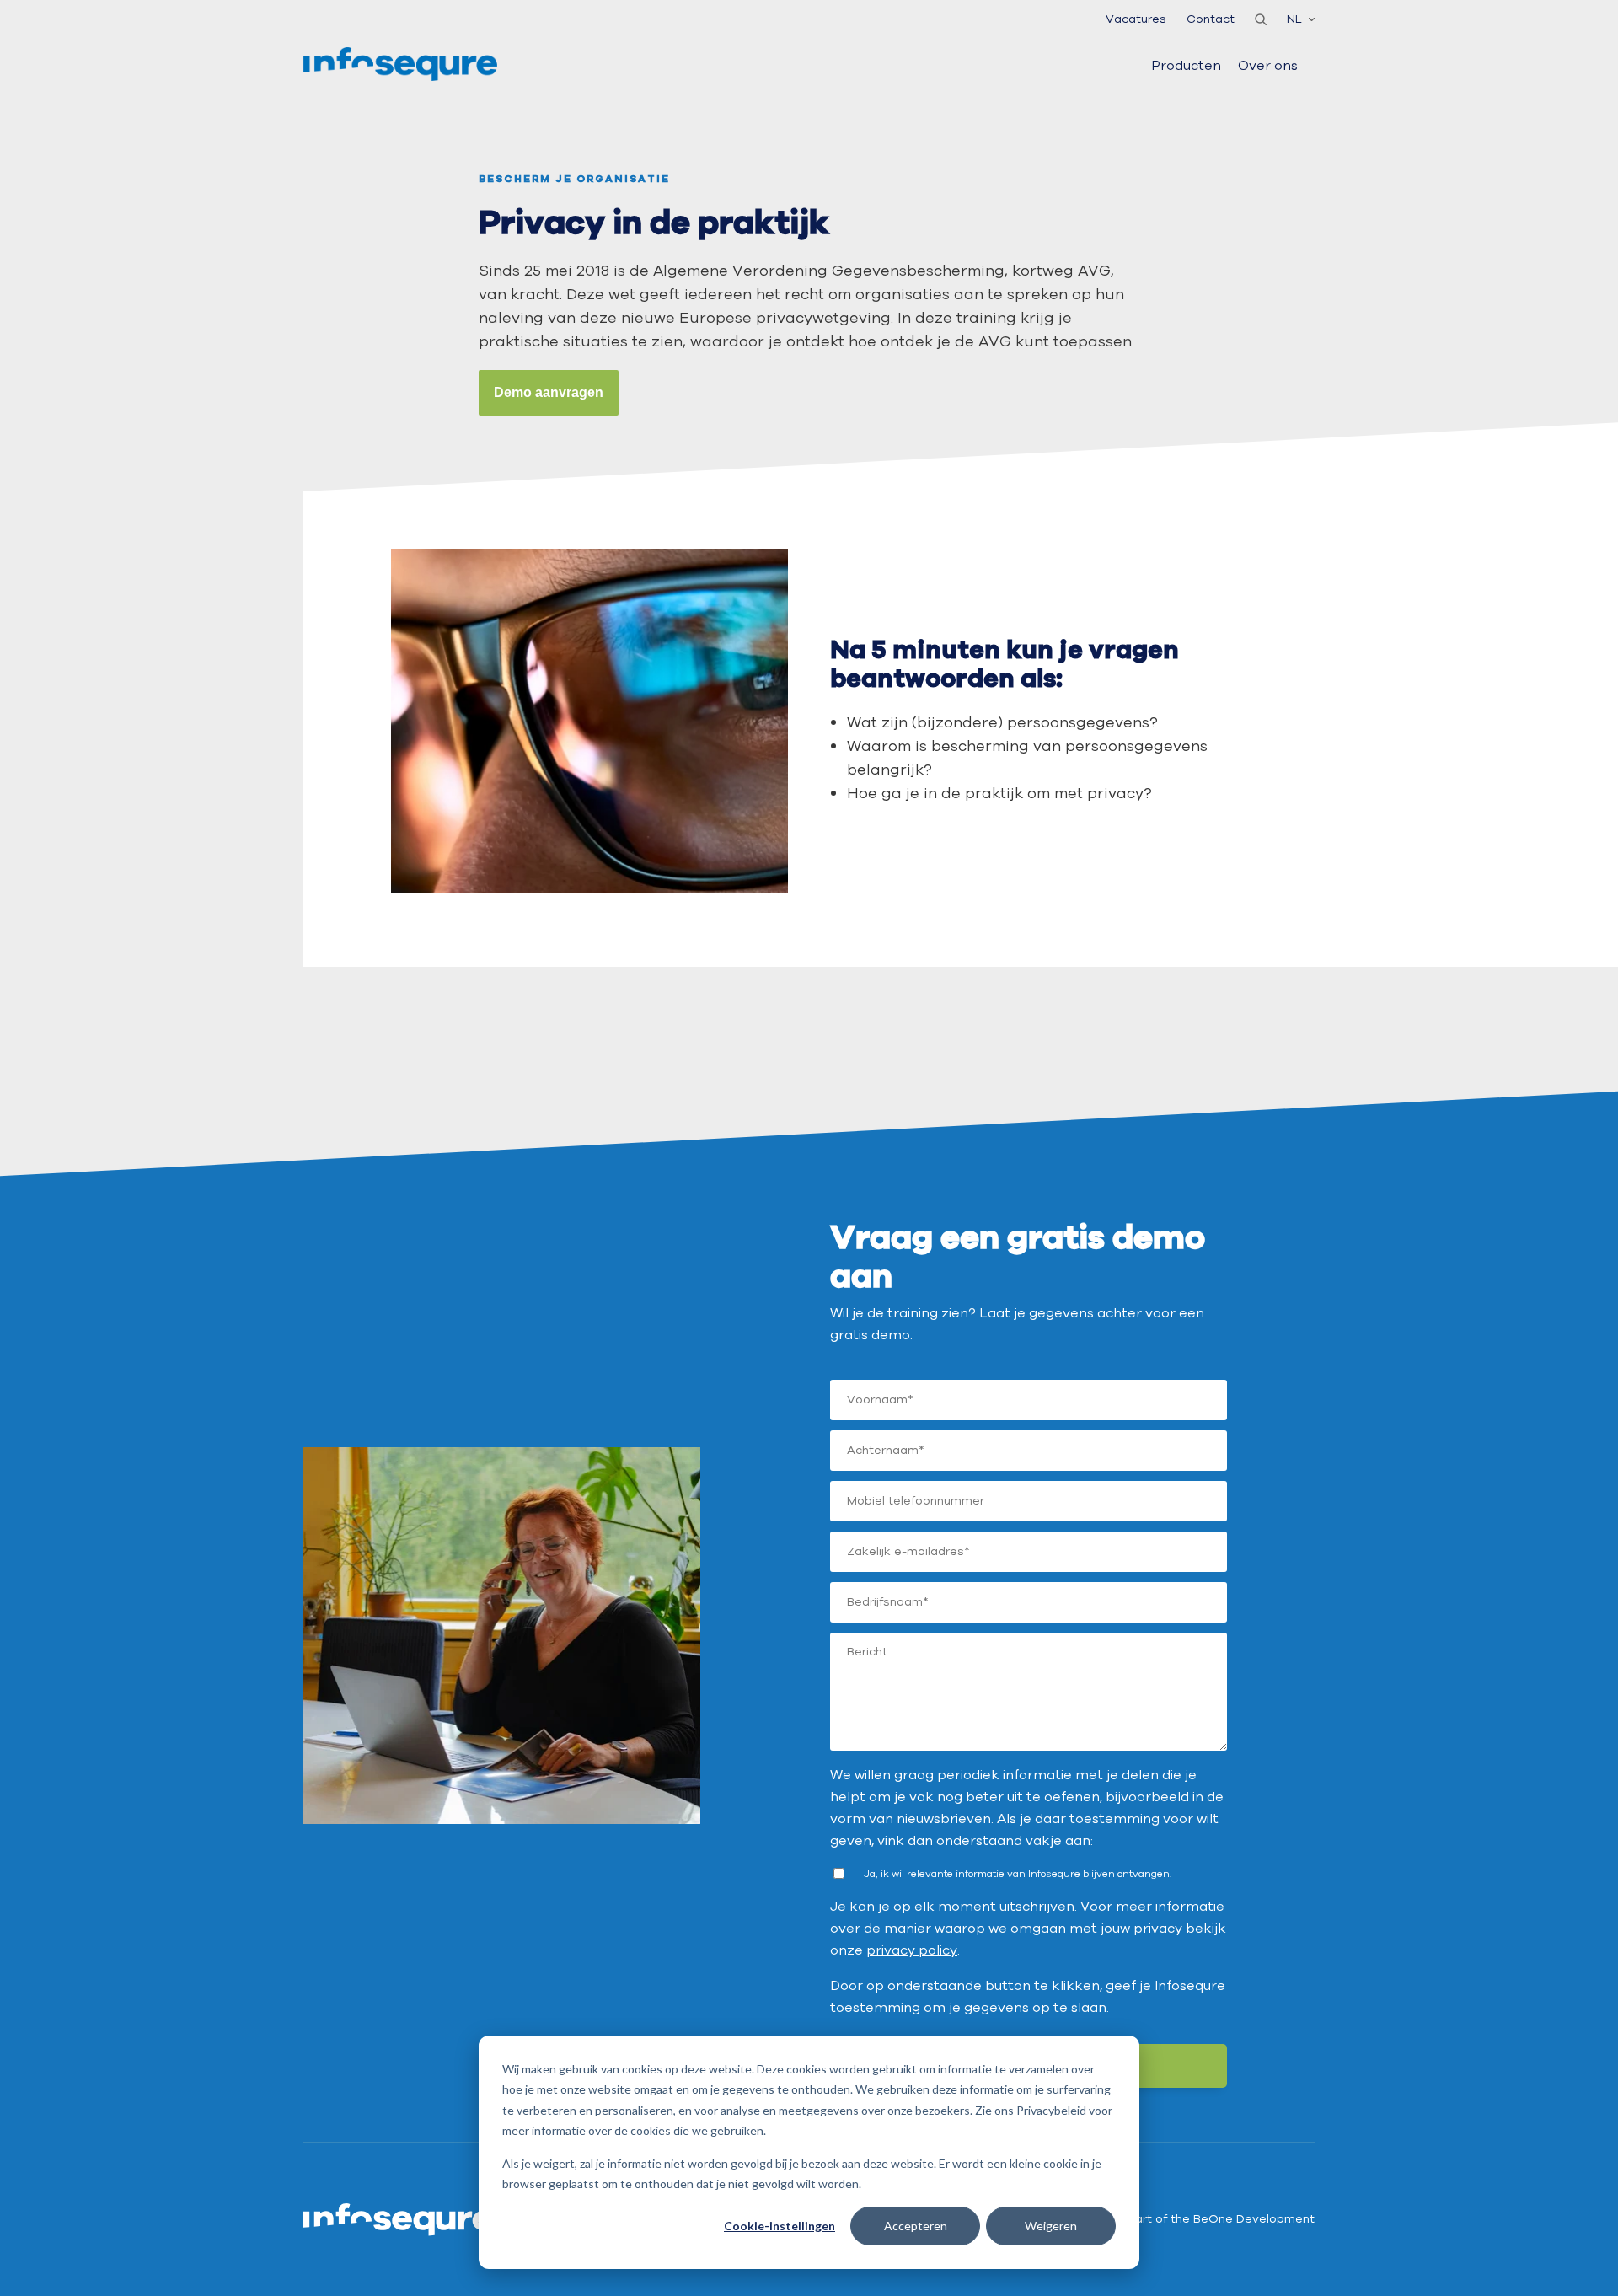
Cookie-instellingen (780, 2226)
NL (1294, 19)
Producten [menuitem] (1186, 66)
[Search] (1261, 19)
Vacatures (1136, 19)
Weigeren (1051, 2226)
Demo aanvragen (549, 392)
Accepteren (916, 2226)
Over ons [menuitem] (1268, 66)
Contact (1211, 19)
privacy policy (912, 1950)
